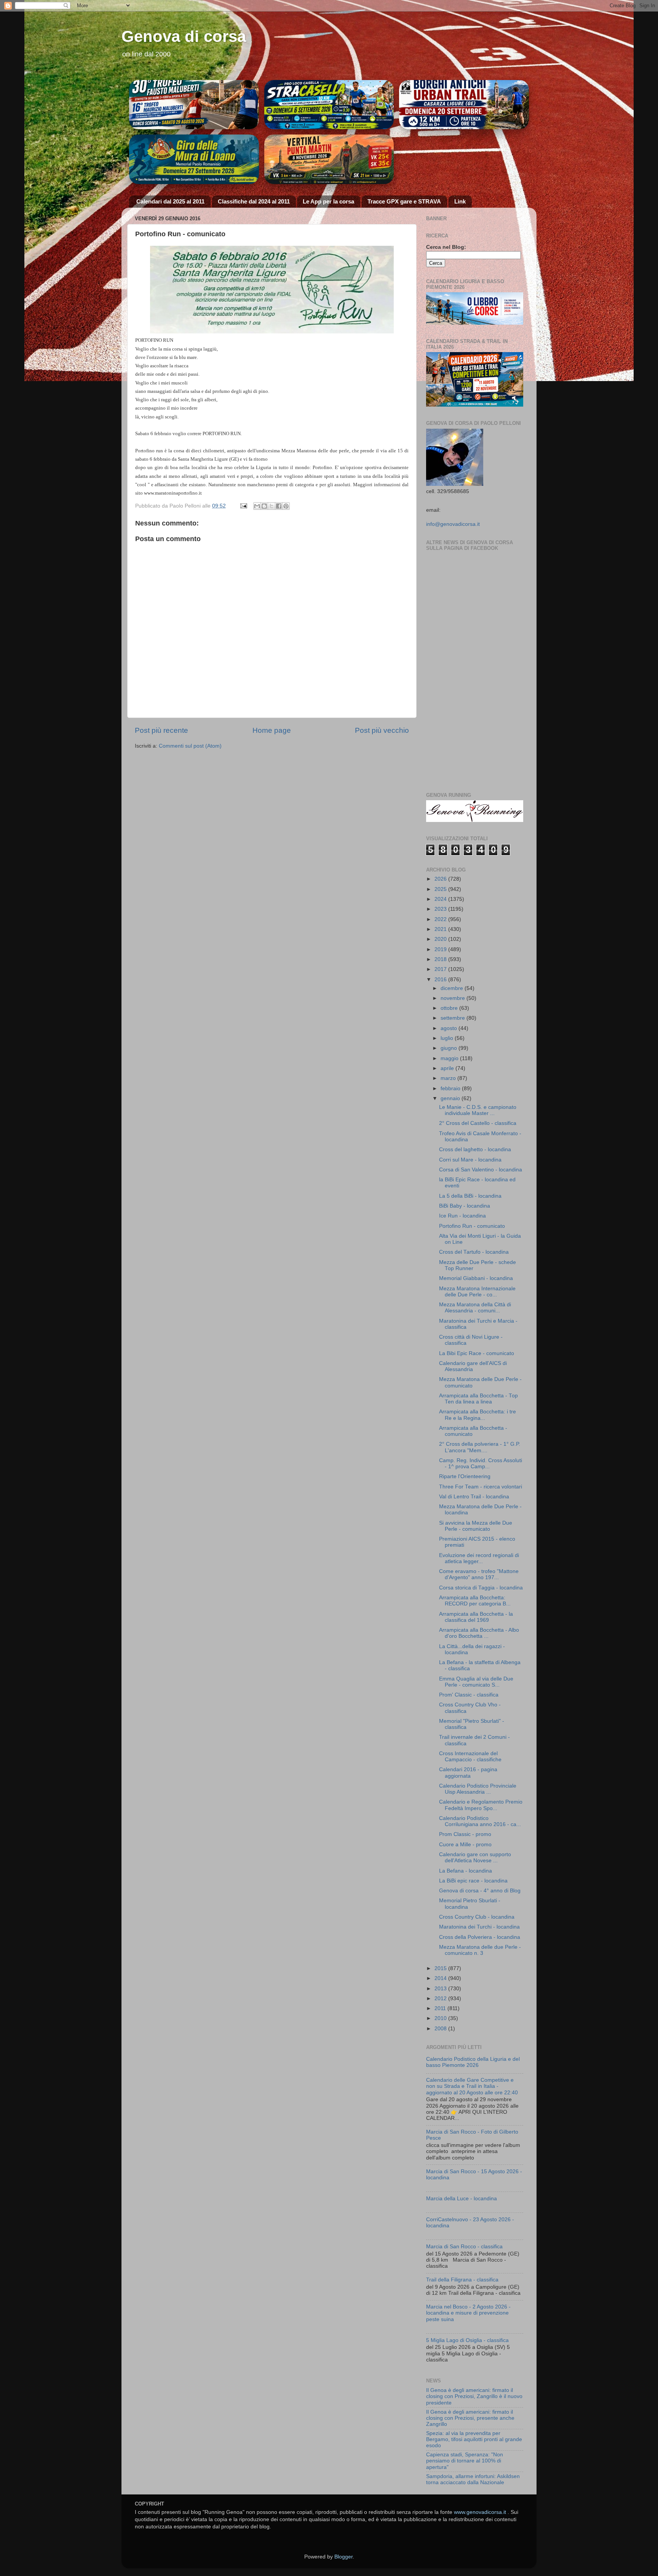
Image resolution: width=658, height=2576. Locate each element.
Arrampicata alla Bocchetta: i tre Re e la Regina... (478, 1415)
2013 (441, 1989)
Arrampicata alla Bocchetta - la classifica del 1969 (476, 1617)
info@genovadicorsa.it (453, 524)
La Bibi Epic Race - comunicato (477, 1353)
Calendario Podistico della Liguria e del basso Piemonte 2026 (473, 2062)
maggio (450, 1058)
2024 (441, 899)
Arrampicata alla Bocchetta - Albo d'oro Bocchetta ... (479, 1633)
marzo (449, 1078)
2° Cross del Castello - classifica (478, 1123)
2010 (441, 2018)
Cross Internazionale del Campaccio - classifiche (470, 1757)
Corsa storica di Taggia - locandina (481, 1588)
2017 (441, 969)
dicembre (453, 988)
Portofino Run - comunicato (472, 1226)
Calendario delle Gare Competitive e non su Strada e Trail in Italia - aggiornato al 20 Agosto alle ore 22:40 (472, 2086)
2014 (441, 1978)
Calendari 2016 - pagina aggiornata (468, 1773)
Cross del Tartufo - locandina (474, 1252)
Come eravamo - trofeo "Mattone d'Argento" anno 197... (479, 1574)
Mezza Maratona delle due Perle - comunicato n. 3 (480, 1950)
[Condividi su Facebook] (279, 506)
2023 (441, 909)
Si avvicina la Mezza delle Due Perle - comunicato (476, 1526)
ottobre (450, 1008)
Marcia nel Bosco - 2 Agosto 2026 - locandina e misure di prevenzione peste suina (468, 2313)
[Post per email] (243, 506)
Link (460, 201)
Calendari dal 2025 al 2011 (170, 201)
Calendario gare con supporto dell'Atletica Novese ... (475, 1858)
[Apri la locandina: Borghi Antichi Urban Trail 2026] (464, 105)
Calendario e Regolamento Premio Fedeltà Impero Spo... (481, 1805)
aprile (448, 1068)
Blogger (343, 2557)
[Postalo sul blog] (264, 506)
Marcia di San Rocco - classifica (464, 2247)
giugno (450, 1048)
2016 (441, 980)
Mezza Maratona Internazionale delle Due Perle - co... (477, 1292)
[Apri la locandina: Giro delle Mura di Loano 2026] (194, 159)
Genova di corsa (184, 36)
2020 (441, 939)
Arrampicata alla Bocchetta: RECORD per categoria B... (475, 1601)
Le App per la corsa (328, 201)
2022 (441, 919)
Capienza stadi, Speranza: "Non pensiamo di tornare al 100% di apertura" (465, 2461)
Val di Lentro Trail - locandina (474, 1497)
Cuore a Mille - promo (465, 1845)
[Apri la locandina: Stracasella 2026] (329, 105)
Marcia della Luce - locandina (462, 2199)
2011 (441, 2008)
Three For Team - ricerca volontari (481, 1487)
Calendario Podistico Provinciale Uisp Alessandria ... (478, 1789)
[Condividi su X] (272, 506)
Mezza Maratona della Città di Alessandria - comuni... (475, 1308)
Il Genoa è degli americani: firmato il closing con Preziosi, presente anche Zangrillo (470, 2418)
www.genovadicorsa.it (480, 2512)
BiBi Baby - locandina (465, 1206)
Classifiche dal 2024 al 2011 (254, 201)
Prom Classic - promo (465, 1834)
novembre (454, 998)
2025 (441, 889)
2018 (441, 959)
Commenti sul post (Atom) (190, 746)
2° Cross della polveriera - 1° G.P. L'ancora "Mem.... (480, 1447)
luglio (448, 1038)
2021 (441, 929)
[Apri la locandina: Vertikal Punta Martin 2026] (329, 159)
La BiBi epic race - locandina (473, 1881)
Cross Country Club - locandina (477, 1917)
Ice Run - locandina (462, 1216)
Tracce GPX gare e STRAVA (404, 201)
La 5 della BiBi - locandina (470, 1196)
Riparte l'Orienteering (465, 1476)
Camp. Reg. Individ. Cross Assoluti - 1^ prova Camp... (481, 1463)
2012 (441, 1998)
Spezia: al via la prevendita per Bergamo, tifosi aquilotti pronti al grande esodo (474, 2439)
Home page (272, 730)
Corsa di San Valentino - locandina (481, 1170)
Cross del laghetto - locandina (475, 1149)
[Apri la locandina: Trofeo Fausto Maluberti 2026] (194, 105)
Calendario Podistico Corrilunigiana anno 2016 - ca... (480, 1821)
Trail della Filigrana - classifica (462, 2280)
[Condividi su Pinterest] (286, 506)
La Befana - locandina (466, 1871)
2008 (441, 2029)
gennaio (451, 1098)
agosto (450, 1028)
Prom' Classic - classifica (469, 1695)
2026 (441, 879)
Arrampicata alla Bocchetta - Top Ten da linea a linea (478, 1399)
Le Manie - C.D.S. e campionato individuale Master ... (478, 1110)
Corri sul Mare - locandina (470, 1160)
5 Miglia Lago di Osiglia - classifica (467, 2340)
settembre (454, 1018)
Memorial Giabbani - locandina (476, 1278)
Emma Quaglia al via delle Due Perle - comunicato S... (476, 1682)
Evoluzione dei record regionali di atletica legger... (479, 1558)
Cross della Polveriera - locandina (480, 1937)
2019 (441, 949)
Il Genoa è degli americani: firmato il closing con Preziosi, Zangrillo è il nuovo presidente (474, 2396)
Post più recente (161, 730)
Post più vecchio (382, 730)
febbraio (451, 1089)
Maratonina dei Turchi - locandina (479, 1927)
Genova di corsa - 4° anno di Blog (480, 1891)
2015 (441, 1968)
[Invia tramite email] (257, 506)
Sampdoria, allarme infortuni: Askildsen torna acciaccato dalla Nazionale (473, 2479)
